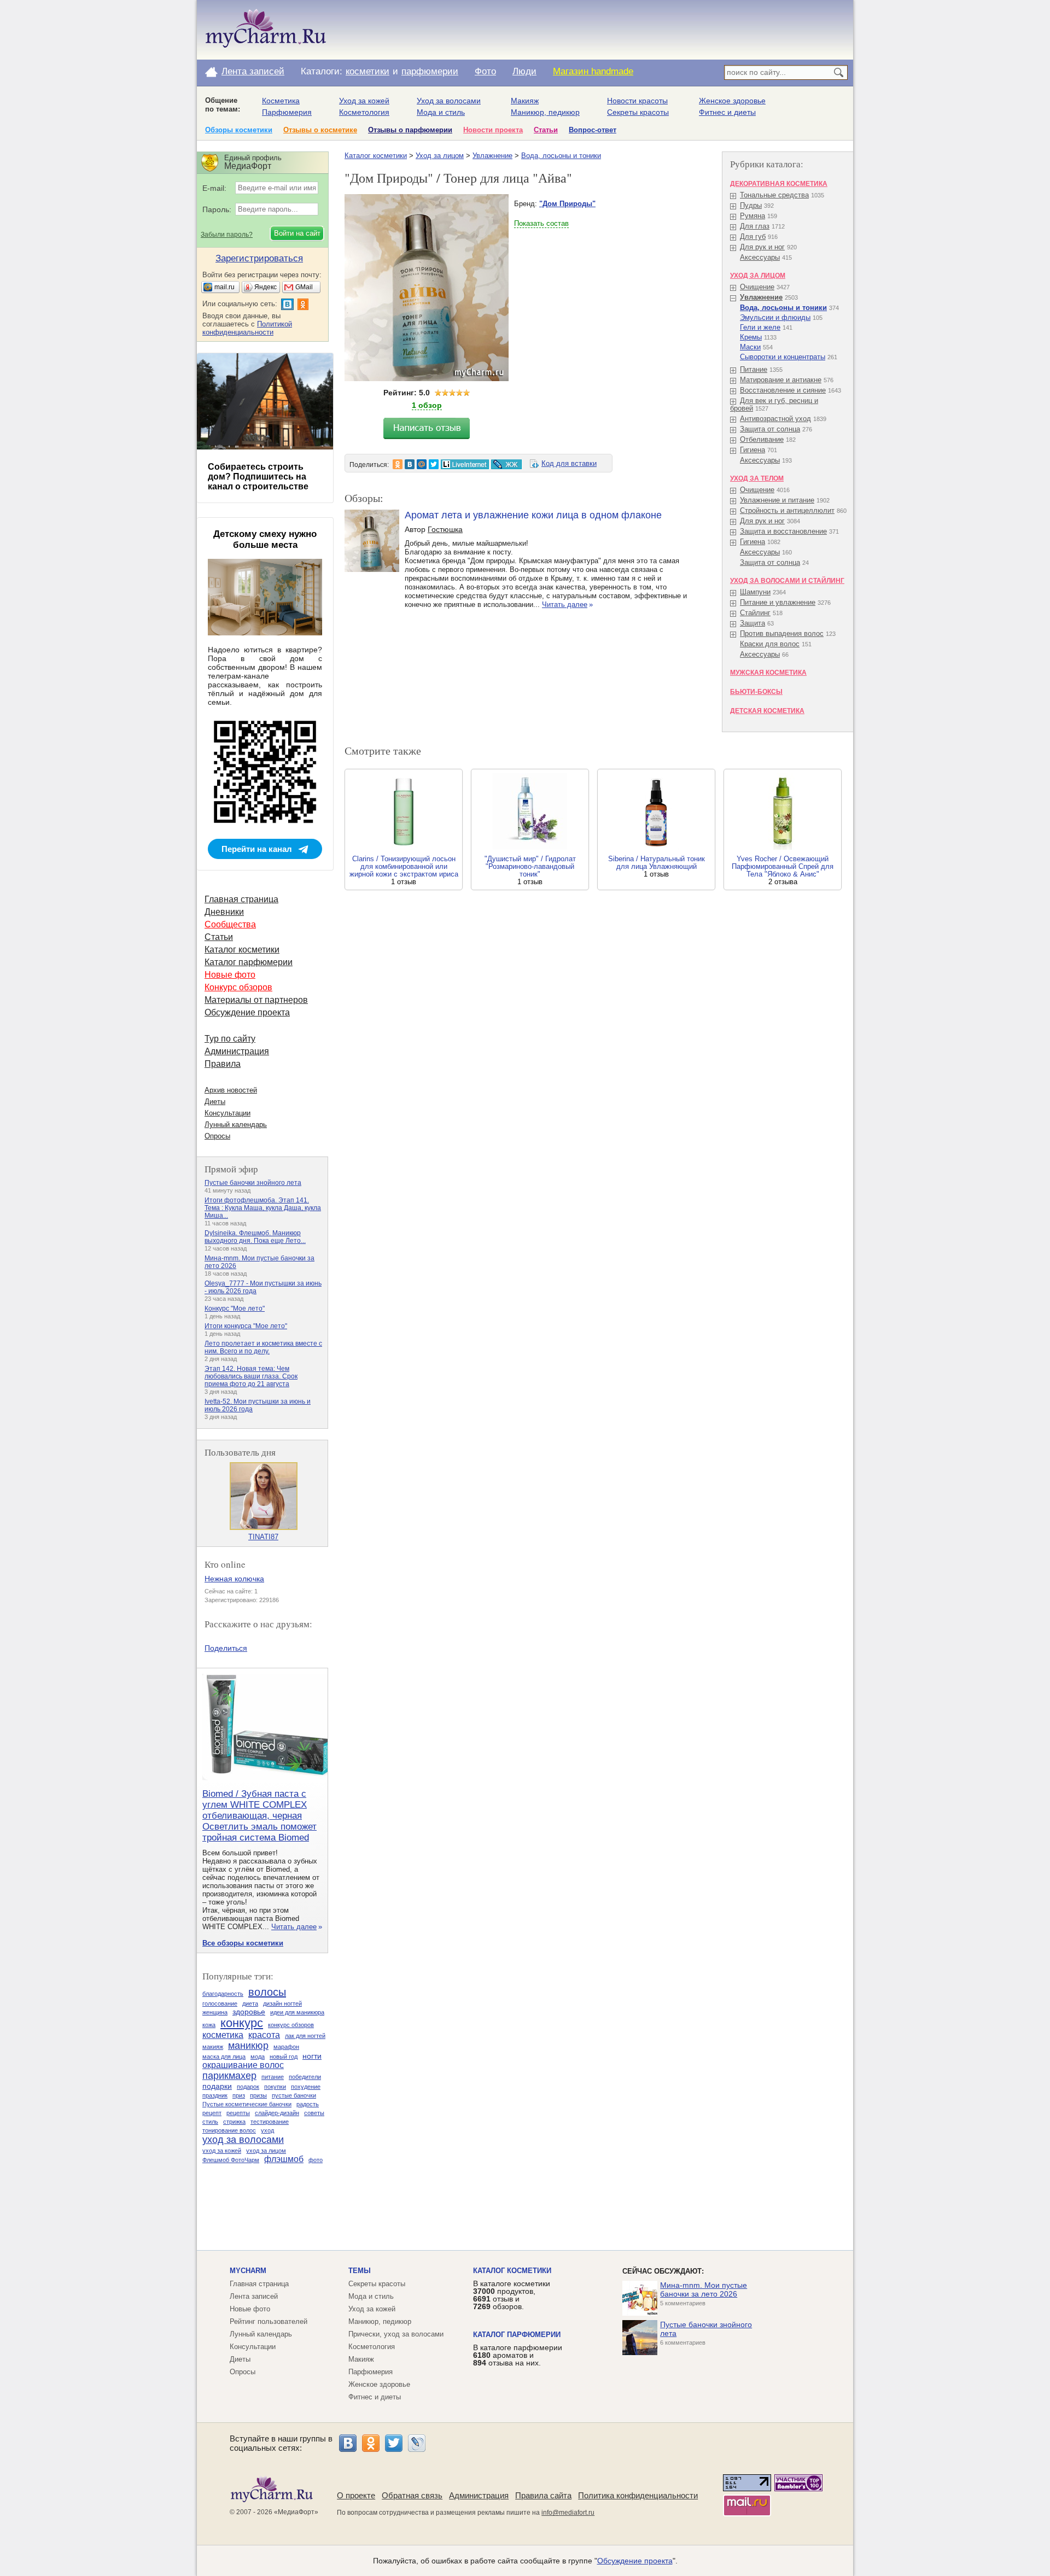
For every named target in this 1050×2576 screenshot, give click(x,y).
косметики (367, 71)
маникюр (248, 2046)
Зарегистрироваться (259, 258)
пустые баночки (294, 2095)
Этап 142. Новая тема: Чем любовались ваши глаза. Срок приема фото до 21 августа (251, 1376)
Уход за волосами (449, 101)
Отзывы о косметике (320, 130)
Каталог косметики (376, 156)
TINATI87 (263, 1537)
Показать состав (541, 223)
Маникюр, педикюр (545, 112)
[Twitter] (394, 2443)
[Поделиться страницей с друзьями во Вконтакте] (410, 464)
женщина (215, 2012)
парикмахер (229, 2076)
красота (264, 2035)
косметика (223, 2035)
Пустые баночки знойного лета (253, 1183)
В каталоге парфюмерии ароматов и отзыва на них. (518, 2355)
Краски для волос (770, 644)
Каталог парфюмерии (249, 962)
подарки (217, 2086)
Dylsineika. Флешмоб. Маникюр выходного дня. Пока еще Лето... (255, 1237)
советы (314, 2113)
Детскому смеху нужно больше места (265, 539)
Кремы (751, 337)
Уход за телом (757, 478)
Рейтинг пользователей (269, 2321)
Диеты (215, 1102)
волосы (267, 1992)
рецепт (212, 2113)
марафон (286, 2047)
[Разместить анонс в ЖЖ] (506, 464)
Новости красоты (637, 101)
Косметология (364, 112)
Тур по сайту (230, 1039)
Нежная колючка (234, 1579)
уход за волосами (243, 2140)
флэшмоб (284, 2159)
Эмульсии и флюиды (775, 317)
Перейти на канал (257, 849)
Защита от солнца (770, 429)
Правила (223, 1064)
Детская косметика (767, 711)
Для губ (753, 236)
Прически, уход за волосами (396, 2334)
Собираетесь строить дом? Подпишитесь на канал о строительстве (258, 477)
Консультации (227, 1113)
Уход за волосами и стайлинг (787, 581)
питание (273, 2077)
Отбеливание (762, 439)
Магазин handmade (593, 71)
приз (239, 2095)
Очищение (757, 287)
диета (250, 2003)
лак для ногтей (305, 2036)
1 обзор (427, 405)
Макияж (525, 101)
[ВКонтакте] (348, 2443)
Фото (485, 71)
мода (258, 2057)
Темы (360, 2271)
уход (267, 2130)
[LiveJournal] (417, 2443)
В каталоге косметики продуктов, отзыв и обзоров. (512, 2295)
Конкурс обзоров (238, 987)
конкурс (242, 2023)
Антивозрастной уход (775, 419)
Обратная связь (412, 2495)
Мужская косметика (768, 673)
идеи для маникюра (297, 2012)
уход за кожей (222, 2151)
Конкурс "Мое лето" (235, 1309)
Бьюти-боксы (756, 692)
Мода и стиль (441, 112)
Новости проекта (493, 130)
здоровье (249, 2012)
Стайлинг (755, 613)
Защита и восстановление (783, 531)
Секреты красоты (638, 112)
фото (316, 2160)
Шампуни (755, 592)
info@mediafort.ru (568, 2513)
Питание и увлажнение (778, 602)
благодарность (223, 1994)
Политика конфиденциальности (638, 2495)
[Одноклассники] (371, 2443)
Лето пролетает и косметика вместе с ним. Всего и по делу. (263, 1347)
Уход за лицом (440, 156)
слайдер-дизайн (277, 2113)
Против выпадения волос (782, 633)
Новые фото (230, 975)
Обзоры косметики (239, 130)
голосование (220, 2003)
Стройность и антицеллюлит (787, 510)
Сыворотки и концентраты (783, 357)
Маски (750, 347)
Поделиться (226, 1648)
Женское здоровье (732, 101)
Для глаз (755, 226)
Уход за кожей (364, 101)
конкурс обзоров (291, 2025)
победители (305, 2077)
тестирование (270, 2122)
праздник (215, 2095)
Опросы (217, 1136)
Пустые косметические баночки (247, 2104)
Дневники (224, 912)
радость (308, 2104)
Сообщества (230, 924)
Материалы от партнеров (256, 1000)
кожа (209, 2025)
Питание (754, 369)
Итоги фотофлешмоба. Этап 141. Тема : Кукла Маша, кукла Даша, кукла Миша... (263, 1208)
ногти (312, 2056)
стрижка (234, 2122)
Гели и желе (760, 327)
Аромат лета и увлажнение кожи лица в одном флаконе (533, 515)
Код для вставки (569, 463)
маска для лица (224, 2057)
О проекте (356, 2495)
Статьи (546, 130)
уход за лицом (266, 2151)
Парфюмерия (287, 112)
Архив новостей (231, 1090)
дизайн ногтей (282, 2003)
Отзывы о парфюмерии (410, 130)
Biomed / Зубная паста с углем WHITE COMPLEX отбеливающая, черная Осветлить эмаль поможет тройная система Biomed (259, 1816)
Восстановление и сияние (783, 390)
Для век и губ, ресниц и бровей (774, 404)
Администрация (237, 1051)
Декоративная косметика (779, 184)
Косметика (281, 101)
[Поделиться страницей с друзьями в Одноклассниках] (398, 464)
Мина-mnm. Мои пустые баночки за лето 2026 (704, 2289)
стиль (210, 2122)
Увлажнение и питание (777, 500)
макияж (213, 2047)
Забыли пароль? (227, 235)
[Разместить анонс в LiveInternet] (464, 464)
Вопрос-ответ (593, 130)
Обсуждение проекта (247, 1012)
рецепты (238, 2113)
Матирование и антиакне (781, 380)
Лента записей (253, 71)
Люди (524, 71)
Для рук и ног (762, 247)
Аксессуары (760, 257)
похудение (306, 2087)
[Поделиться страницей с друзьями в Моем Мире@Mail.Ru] (422, 464)
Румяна (752, 216)
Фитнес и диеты (727, 112)
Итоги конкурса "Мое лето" (246, 1326)
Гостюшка (445, 529)
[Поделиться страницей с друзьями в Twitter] (434, 464)
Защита (752, 623)
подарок (248, 2087)
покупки (275, 2087)
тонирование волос (229, 2130)
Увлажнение (492, 156)
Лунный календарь (236, 1125)
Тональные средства (774, 195)
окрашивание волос (243, 2065)
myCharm (248, 2271)
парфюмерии (430, 71)
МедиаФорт (296, 2512)
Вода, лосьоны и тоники (561, 156)
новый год (284, 2057)
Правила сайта (543, 2495)
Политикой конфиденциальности (247, 328)
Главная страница (241, 899)
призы (258, 2095)
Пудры (751, 205)
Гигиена (752, 450)
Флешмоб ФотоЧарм (231, 2160)
